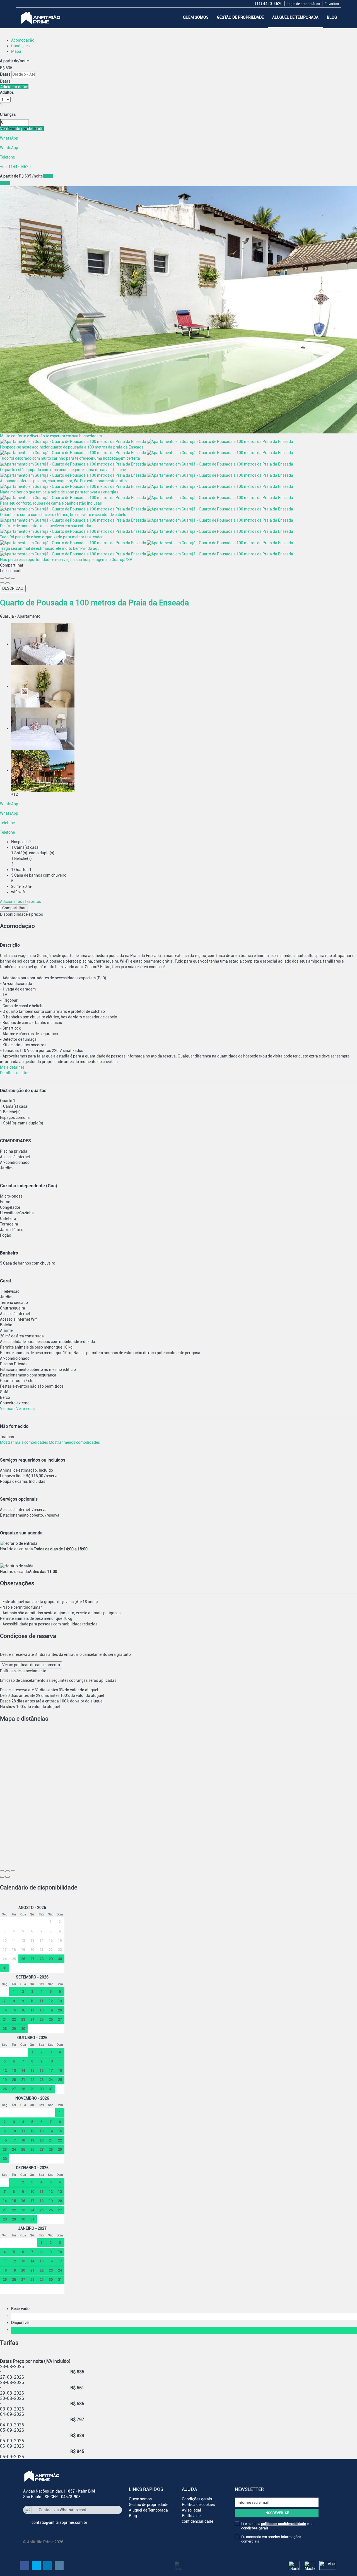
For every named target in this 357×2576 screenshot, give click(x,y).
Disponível (21, 2323)
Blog (332, 17)
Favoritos (332, 4)
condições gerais (255, 2528)
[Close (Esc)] (2, 578)
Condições (20, 46)
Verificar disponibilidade (22, 129)
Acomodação (23, 40)
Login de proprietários (303, 4)
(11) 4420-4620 (269, 4)
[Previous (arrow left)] (2, 583)
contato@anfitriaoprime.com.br (59, 2522)
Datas (5, 74)
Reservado (21, 2309)
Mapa (16, 51)
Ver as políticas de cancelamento (31, 1665)
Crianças (8, 114)
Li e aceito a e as (277, 2526)
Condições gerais (197, 2499)
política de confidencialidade (284, 2524)
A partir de (9, 61)
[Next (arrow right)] (8, 583)
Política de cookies (198, 2505)
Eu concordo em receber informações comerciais (271, 2539)
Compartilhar (14, 908)
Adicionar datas (14, 87)
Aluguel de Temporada (295, 17)
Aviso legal (191, 2510)
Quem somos (196, 17)
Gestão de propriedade (240, 17)
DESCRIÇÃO (13, 588)
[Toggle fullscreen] (8, 578)
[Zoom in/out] (13, 578)
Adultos (7, 92)
